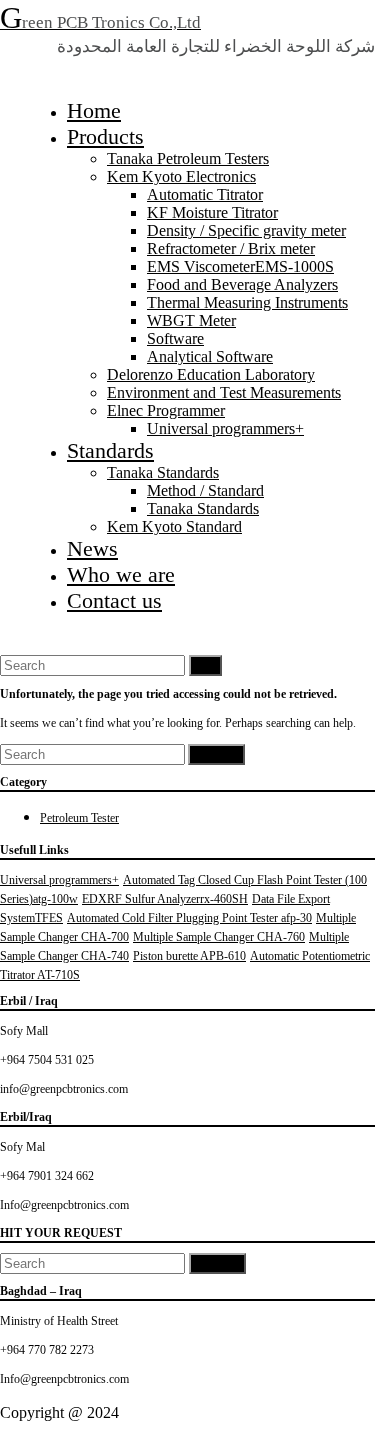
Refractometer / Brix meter (231, 248)
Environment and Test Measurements (224, 392)
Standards (110, 450)
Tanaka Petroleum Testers (188, 158)
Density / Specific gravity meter (246, 230)
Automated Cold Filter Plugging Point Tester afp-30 (189, 918)
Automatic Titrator (205, 194)
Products (105, 136)
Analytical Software (210, 356)
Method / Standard (205, 490)
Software (175, 338)
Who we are (121, 574)
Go (205, 665)
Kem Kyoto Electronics (181, 176)
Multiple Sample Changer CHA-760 (219, 937)
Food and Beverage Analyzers (242, 284)
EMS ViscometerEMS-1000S (240, 266)
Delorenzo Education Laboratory (211, 374)
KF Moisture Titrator (212, 212)
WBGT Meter (191, 320)
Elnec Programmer (166, 410)
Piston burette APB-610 (189, 956)
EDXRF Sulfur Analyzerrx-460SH (165, 899)
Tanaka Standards (163, 472)
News (92, 548)
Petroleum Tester (79, 818)
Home (94, 110)
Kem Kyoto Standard (174, 526)
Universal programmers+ (225, 428)
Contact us (114, 600)
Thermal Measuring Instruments (247, 302)
